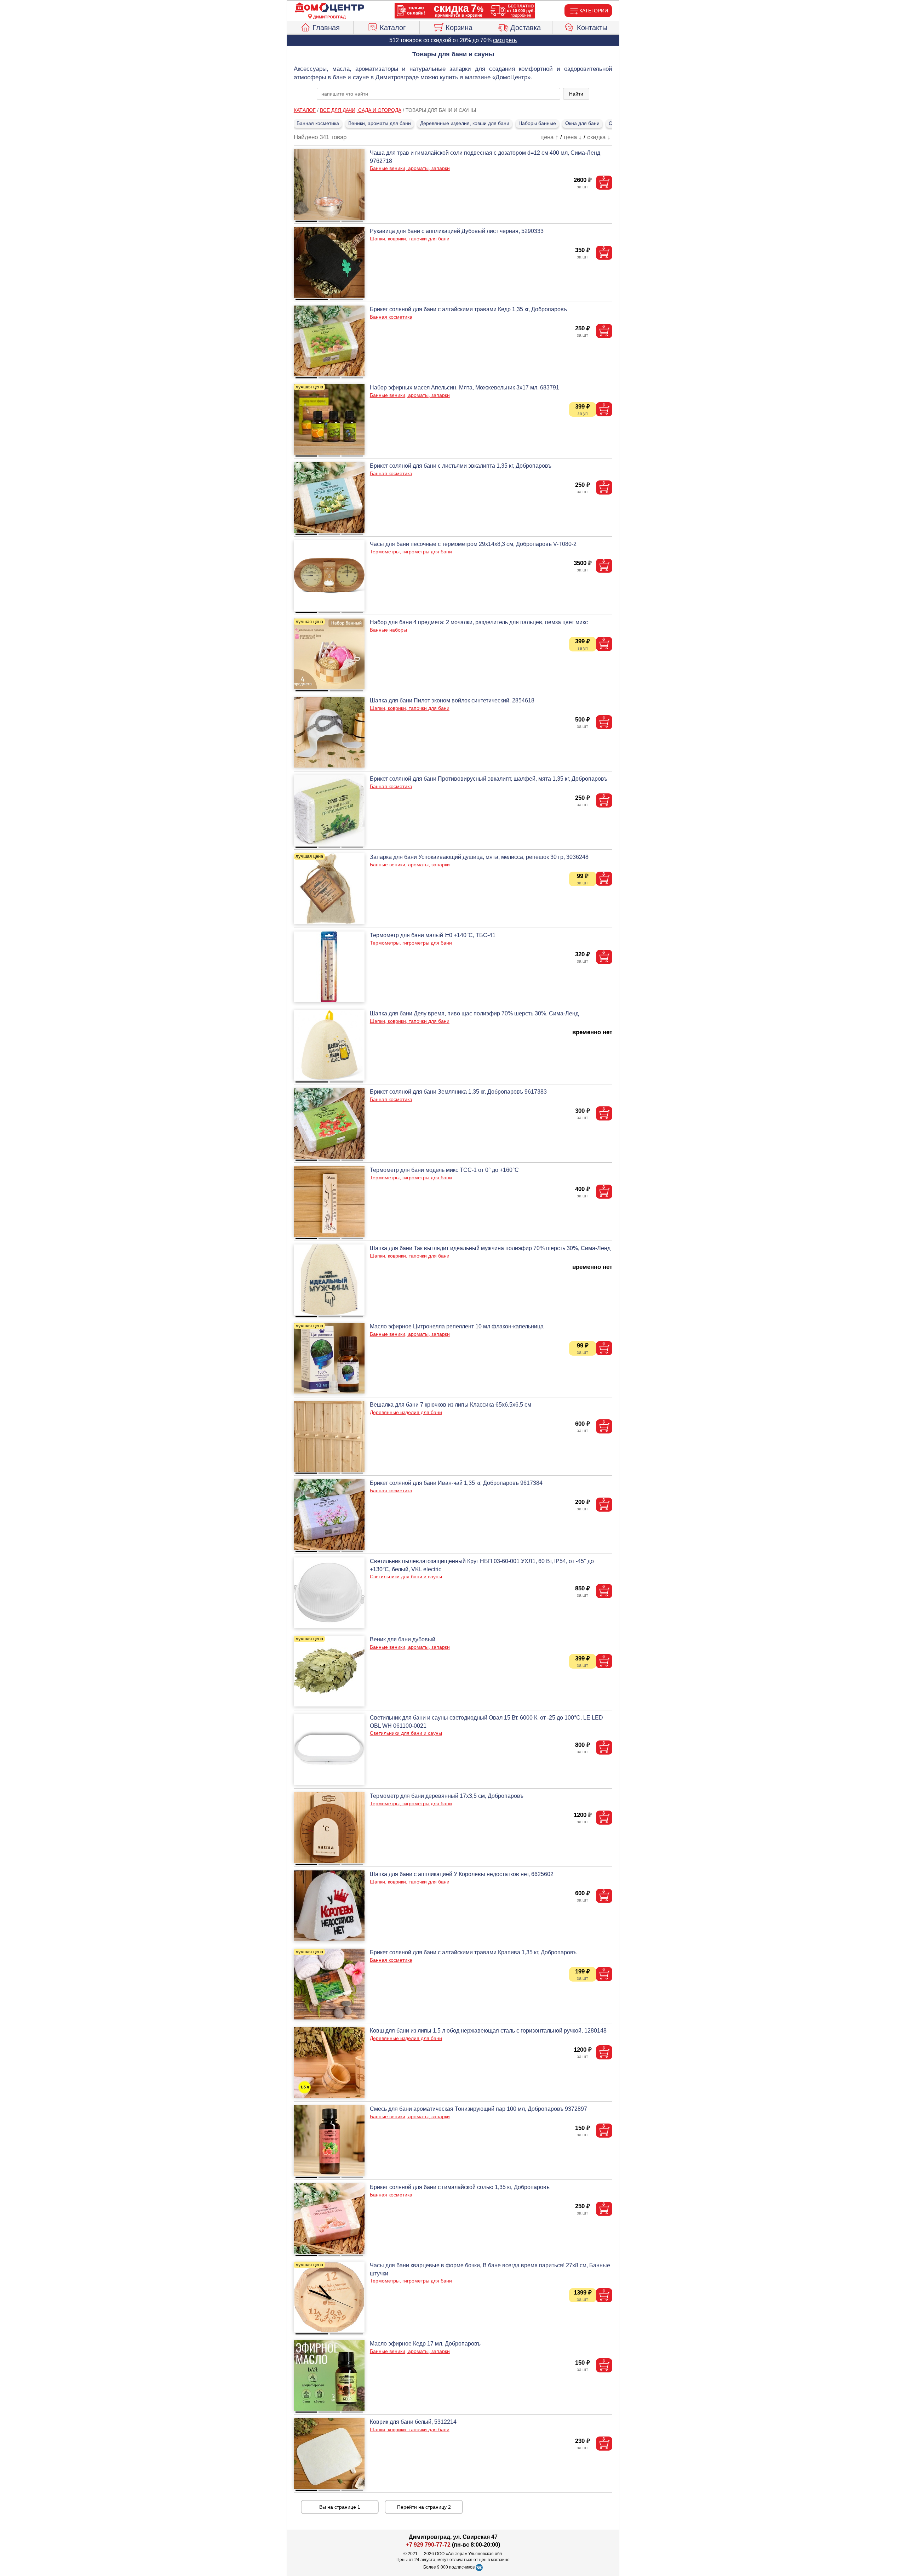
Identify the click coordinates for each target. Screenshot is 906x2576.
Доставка (526, 28)
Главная (326, 28)
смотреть (505, 40)
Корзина (459, 28)
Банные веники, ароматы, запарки (410, 168)
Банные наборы (388, 630)
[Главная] (329, 8)
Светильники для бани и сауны (406, 1577)
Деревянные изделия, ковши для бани (465, 123)
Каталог (393, 28)
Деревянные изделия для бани (406, 1412)
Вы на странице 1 (340, 2507)
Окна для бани (582, 123)
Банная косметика (318, 123)
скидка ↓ (599, 137)
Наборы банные (537, 123)
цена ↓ (573, 137)
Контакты (592, 28)
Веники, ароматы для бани (380, 123)
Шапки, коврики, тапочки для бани (410, 239)
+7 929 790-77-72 (428, 2545)
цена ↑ (549, 137)
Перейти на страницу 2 (424, 2507)
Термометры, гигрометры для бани (411, 552)
